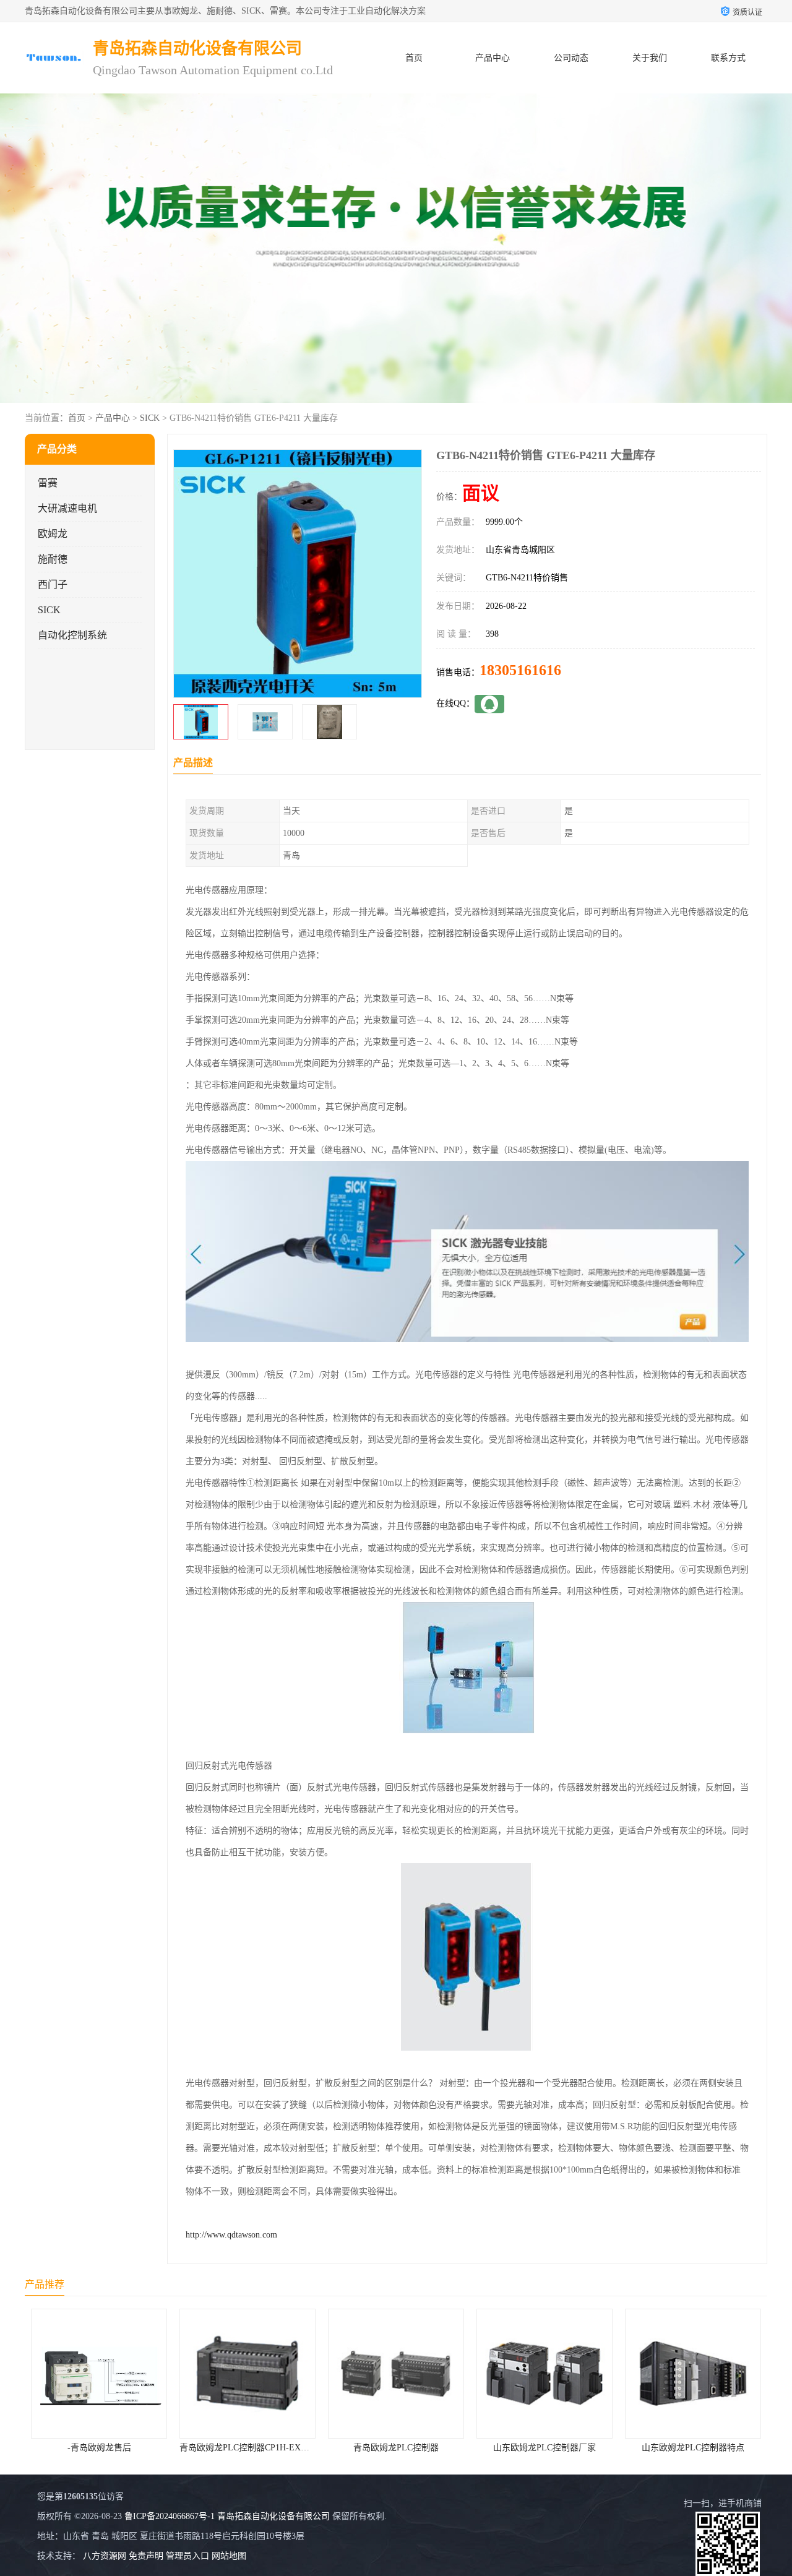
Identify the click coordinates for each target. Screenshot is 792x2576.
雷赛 (48, 483)
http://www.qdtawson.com (231, 2235)
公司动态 (571, 58)
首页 (414, 58)
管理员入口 (187, 2556)
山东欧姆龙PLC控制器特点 (544, 2448)
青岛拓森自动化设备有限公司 (273, 2516)
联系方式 (728, 58)
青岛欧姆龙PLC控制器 (247, 2448)
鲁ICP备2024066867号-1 (170, 2516)
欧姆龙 (53, 534)
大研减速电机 (67, 508)
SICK (150, 418)
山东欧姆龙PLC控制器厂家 (396, 2448)
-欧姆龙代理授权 (693, 2448)
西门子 (53, 584)
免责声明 (146, 2556)
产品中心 (493, 58)
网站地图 (229, 2556)
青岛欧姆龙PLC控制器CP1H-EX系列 (100, 2448)
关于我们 (650, 58)
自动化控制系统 (72, 635)
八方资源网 (105, 2556)
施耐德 (53, 559)
